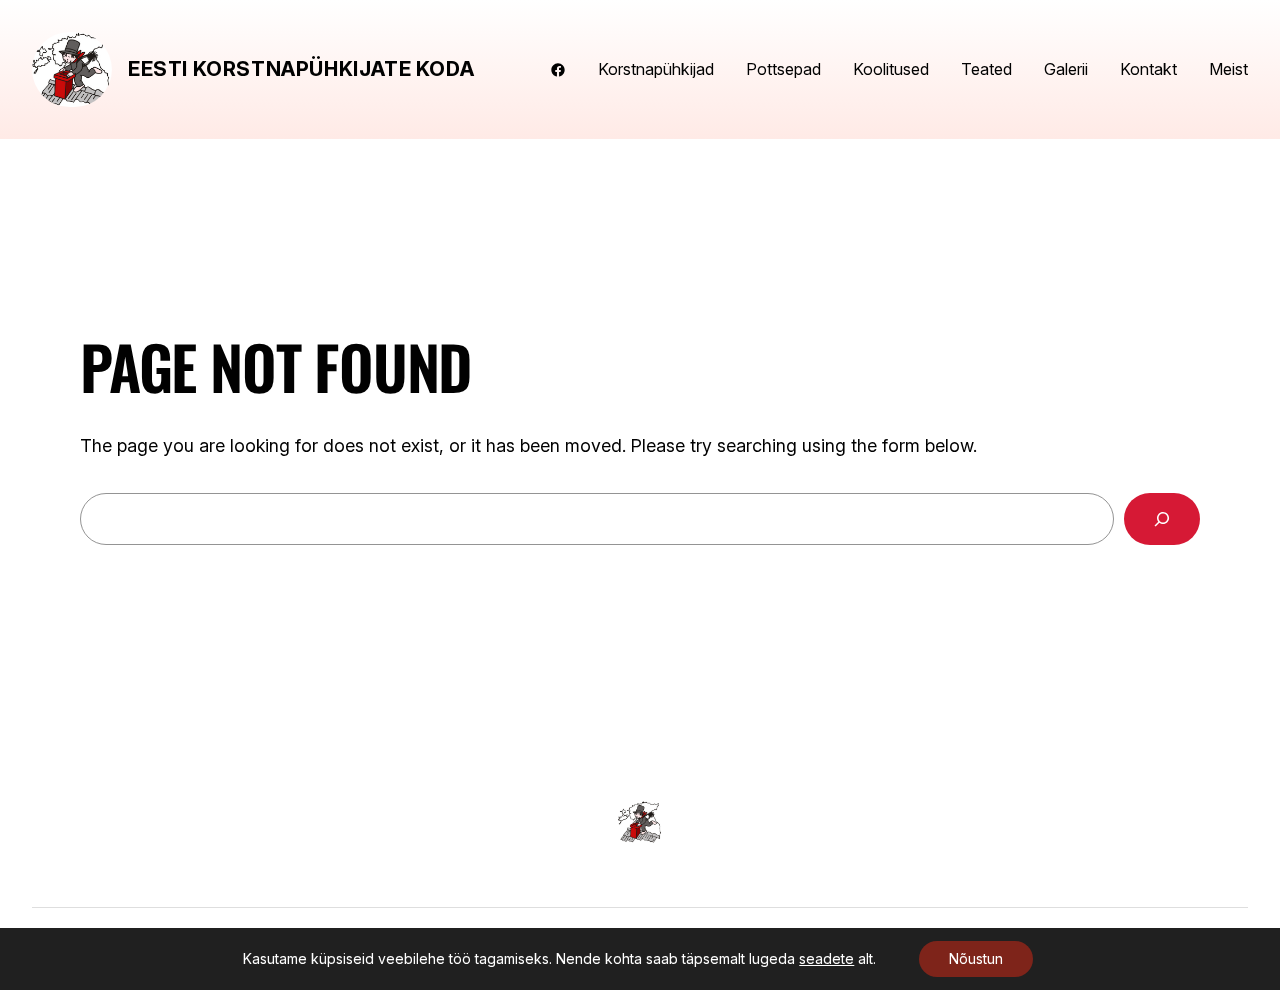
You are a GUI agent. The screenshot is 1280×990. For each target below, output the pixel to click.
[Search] (1162, 519)
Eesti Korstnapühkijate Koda (301, 69)
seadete (826, 958)
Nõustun (976, 958)
